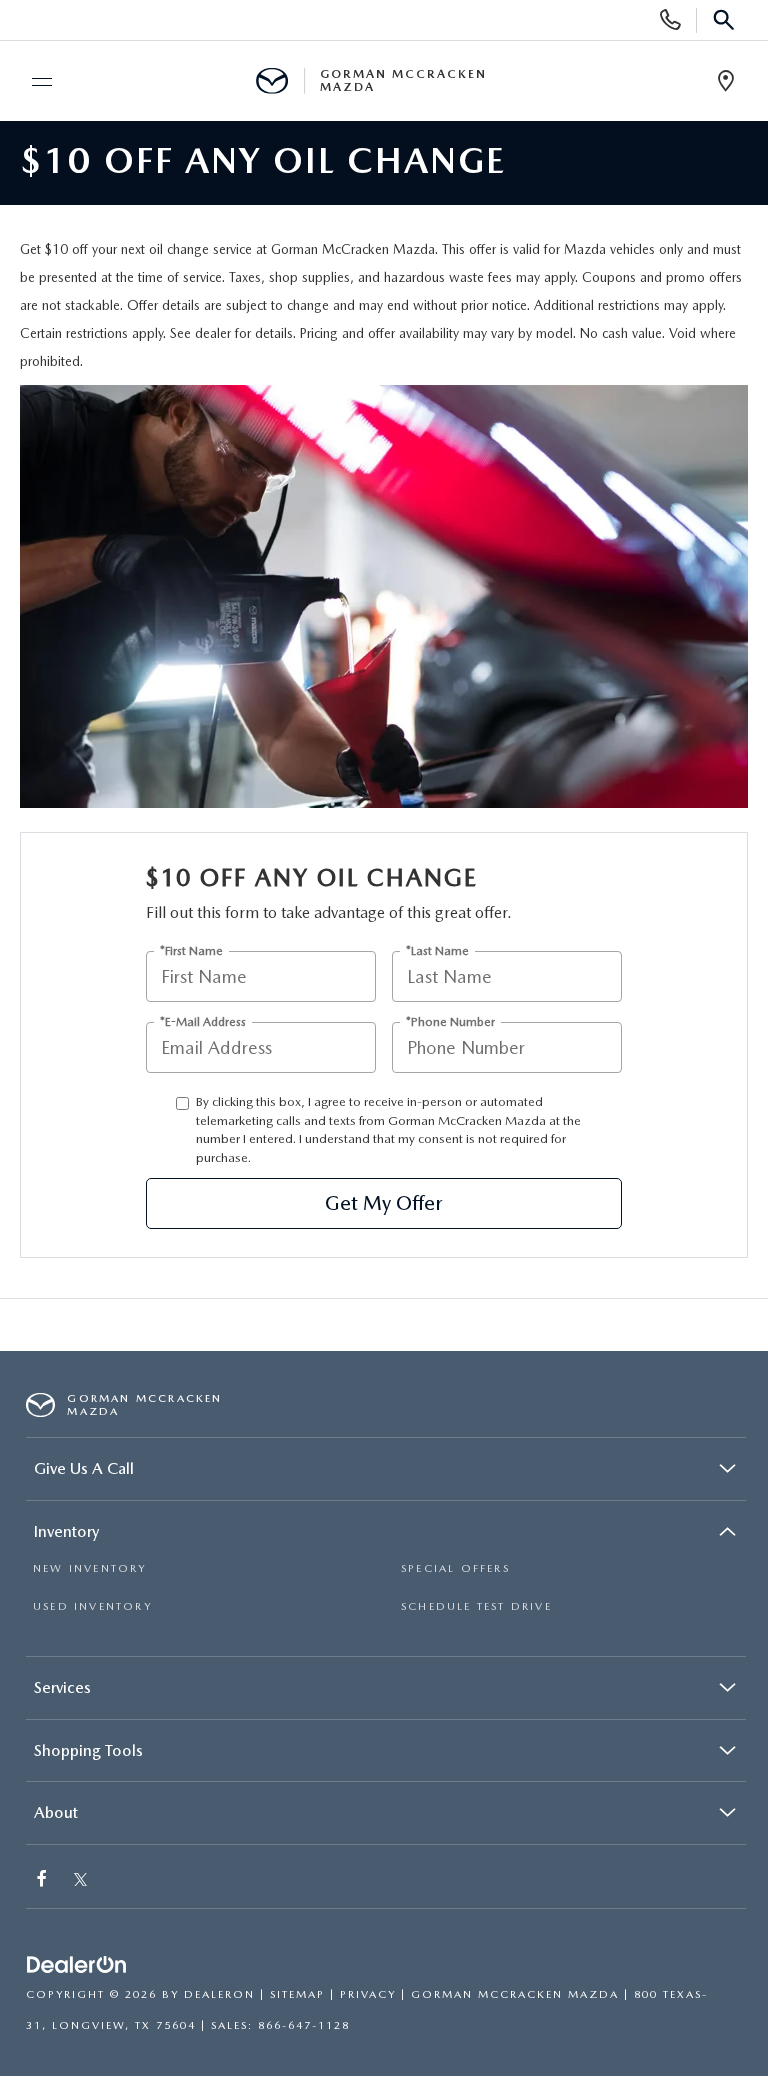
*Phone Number (450, 1022)
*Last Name (437, 951)
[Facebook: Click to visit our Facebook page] (44, 1880)
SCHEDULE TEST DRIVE (476, 1606)
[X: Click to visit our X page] (80, 1880)
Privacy (368, 1994)
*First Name (191, 951)
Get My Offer (384, 1203)
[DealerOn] (77, 1965)
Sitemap (297, 1994)
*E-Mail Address (203, 1022)
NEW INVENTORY (90, 1568)
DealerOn (219, 1994)
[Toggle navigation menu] (33, 82)
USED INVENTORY (92, 1606)
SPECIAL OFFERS (455, 1568)
